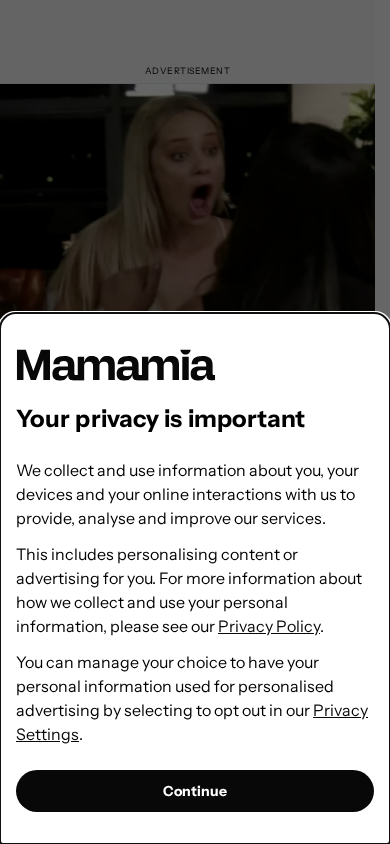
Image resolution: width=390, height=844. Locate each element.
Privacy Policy (269, 626)
